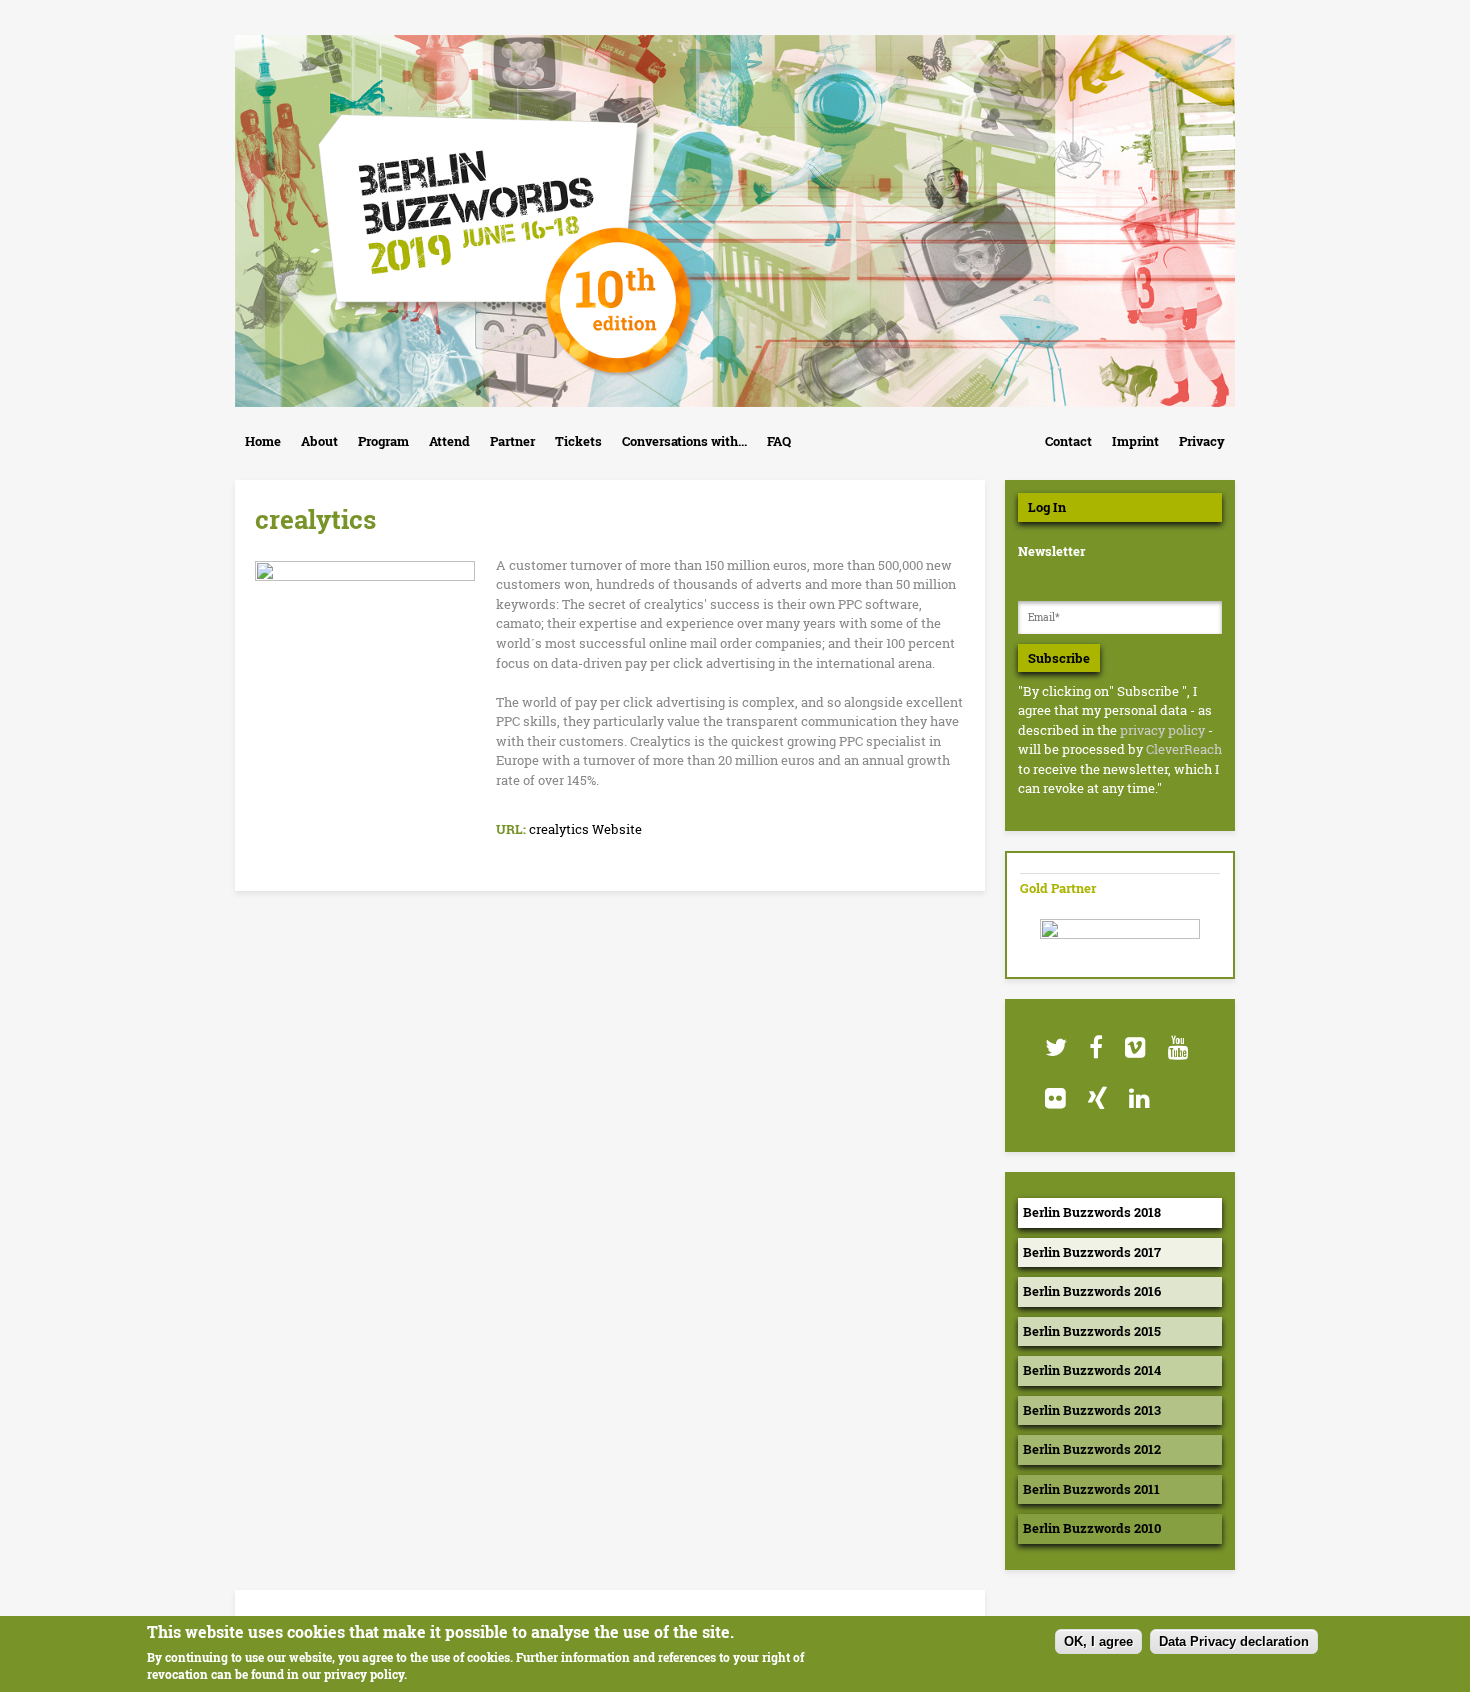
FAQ (779, 441)
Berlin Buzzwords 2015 (1092, 1331)
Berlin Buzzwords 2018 (1092, 1212)
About (319, 441)
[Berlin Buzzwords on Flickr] (1054, 1098)
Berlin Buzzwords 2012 (1092, 1449)
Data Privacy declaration (1234, 1641)
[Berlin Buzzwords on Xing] (1096, 1098)
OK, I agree (1098, 1641)
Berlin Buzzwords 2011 (1091, 1489)
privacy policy (1162, 730)
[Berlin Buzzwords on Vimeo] (1134, 1047)
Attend (449, 441)
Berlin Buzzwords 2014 (1092, 1370)
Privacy (1202, 441)
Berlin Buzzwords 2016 (1092, 1291)
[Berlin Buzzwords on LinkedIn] (1138, 1098)
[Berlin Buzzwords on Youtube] (1177, 1047)
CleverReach (1184, 749)
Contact (1068, 441)
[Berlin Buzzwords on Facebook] (1095, 1047)
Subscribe (1059, 658)
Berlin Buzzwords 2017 (1092, 1252)
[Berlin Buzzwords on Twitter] (1055, 1047)
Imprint (1135, 441)
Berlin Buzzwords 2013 (1092, 1410)
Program (383, 441)
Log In (1047, 507)
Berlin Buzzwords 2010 (1092, 1528)
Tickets (578, 441)
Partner (512, 441)
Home (263, 441)
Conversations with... (684, 441)
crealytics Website (585, 829)
